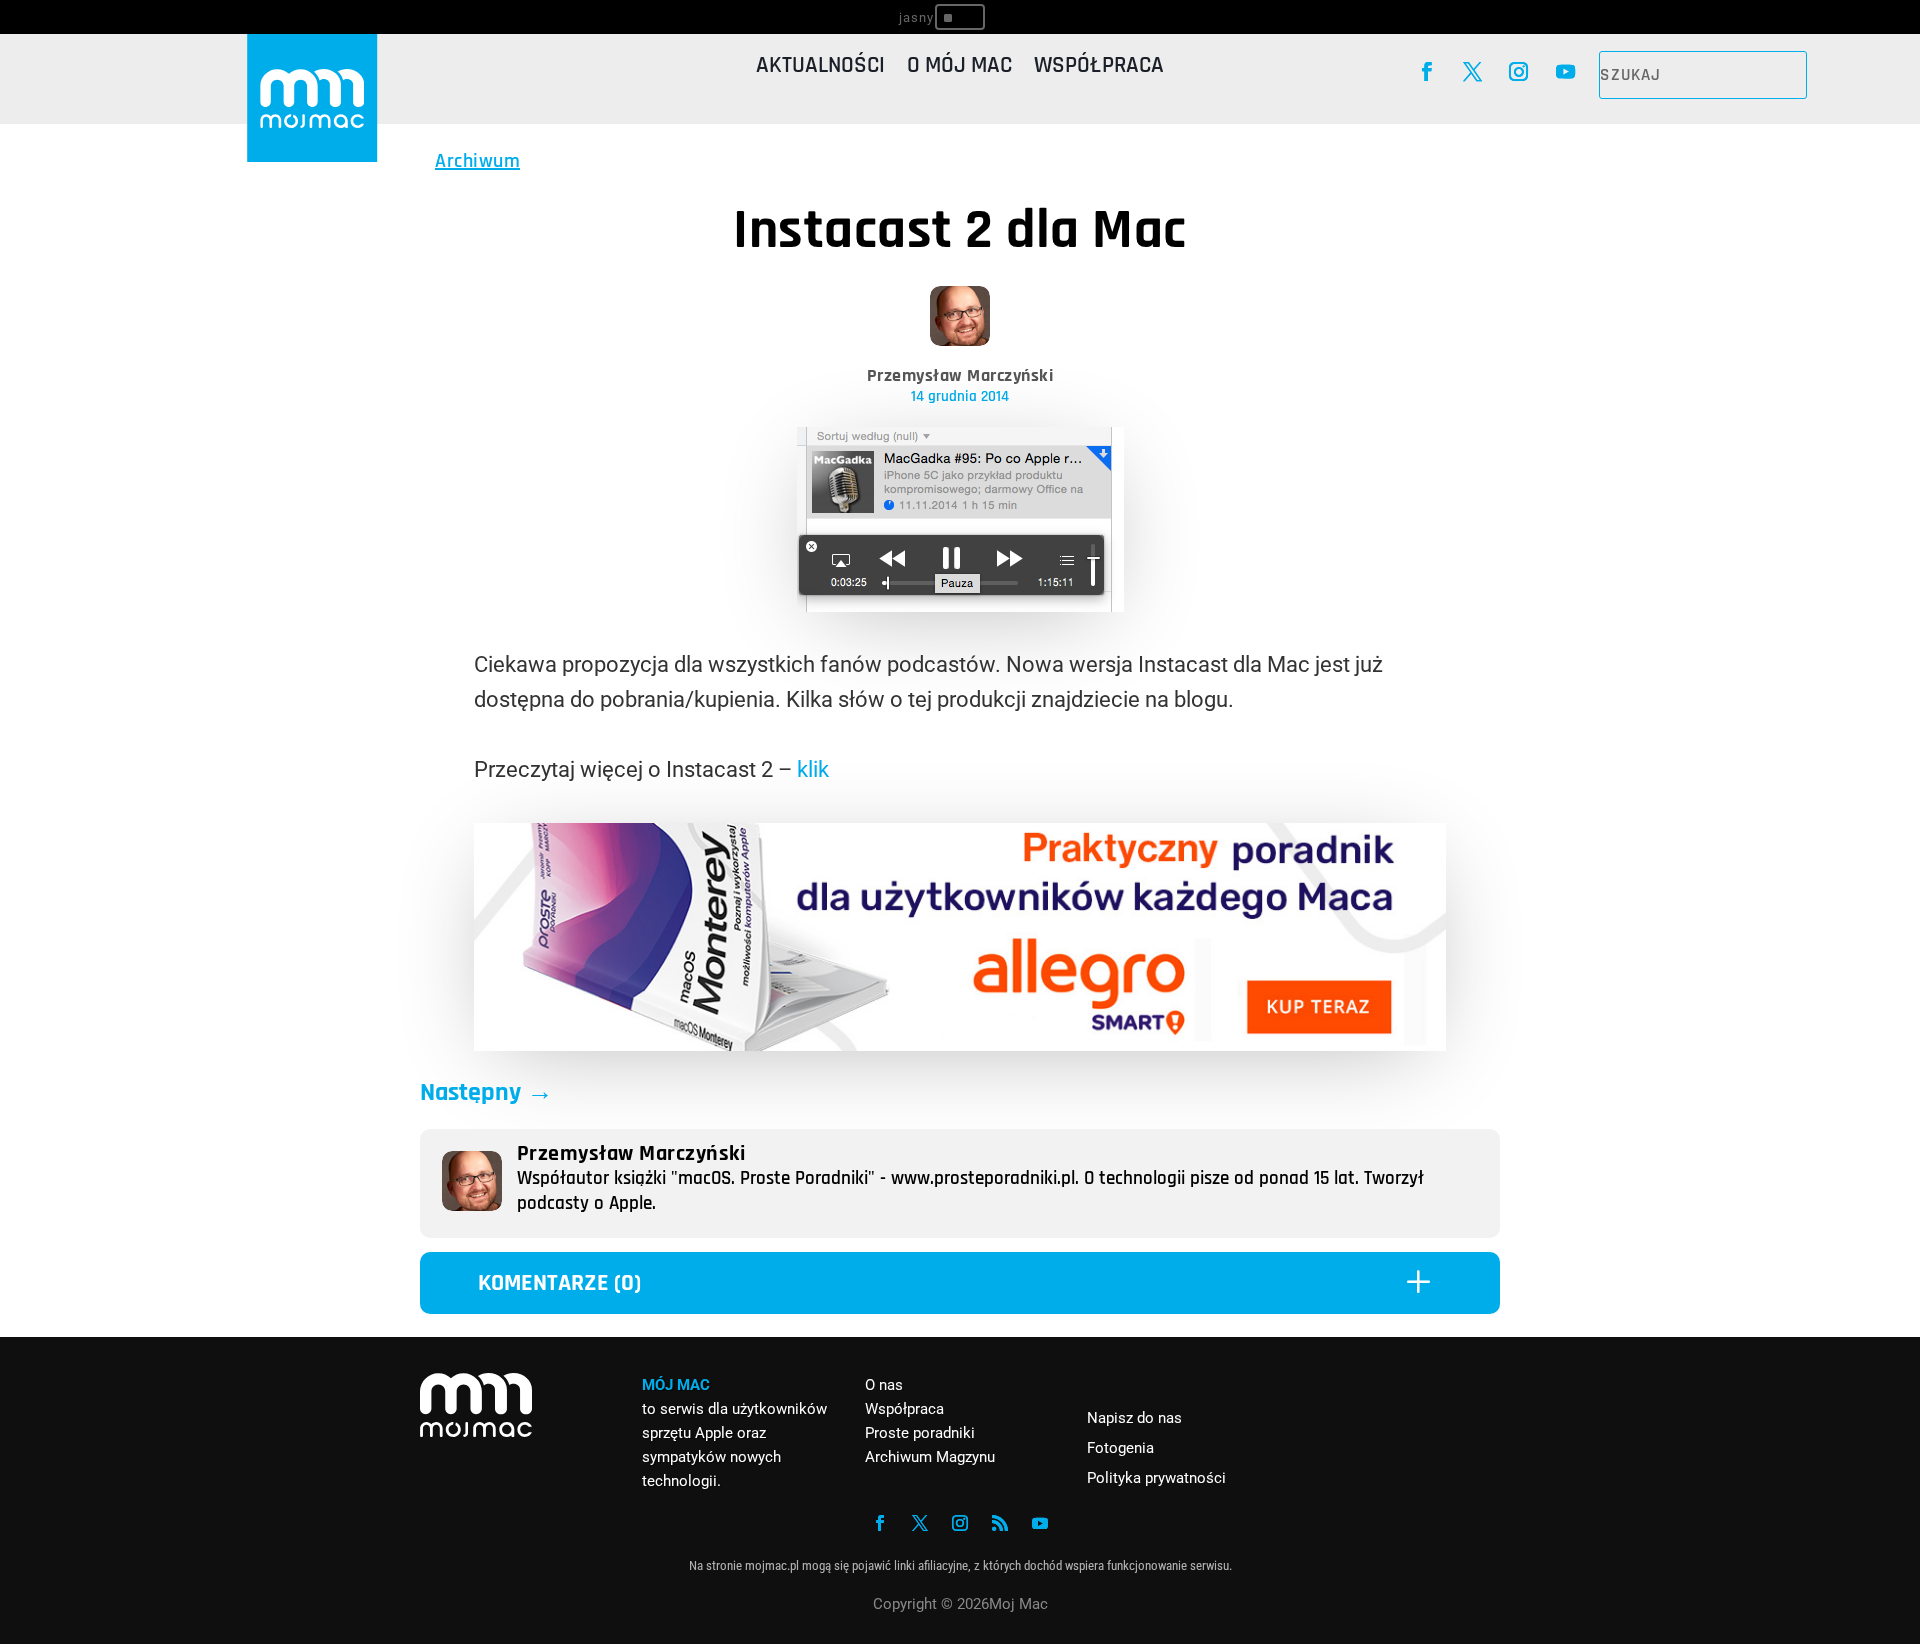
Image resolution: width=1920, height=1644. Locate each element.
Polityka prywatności (1156, 1478)
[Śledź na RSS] (1000, 1523)
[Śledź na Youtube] (1565, 72)
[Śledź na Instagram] (1519, 72)
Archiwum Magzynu (930, 1457)
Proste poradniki (920, 1433)
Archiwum (477, 161)
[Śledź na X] (1472, 72)
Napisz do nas (1134, 1418)
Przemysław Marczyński (960, 375)
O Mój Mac (959, 69)
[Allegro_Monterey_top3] (960, 1043)
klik (813, 769)
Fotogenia (1120, 1448)
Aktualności (820, 69)
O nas (884, 1385)
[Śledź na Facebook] (1426, 72)
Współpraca (1099, 69)
